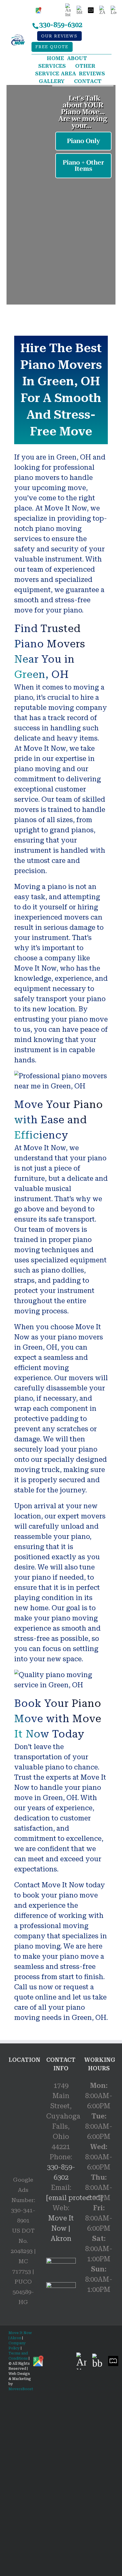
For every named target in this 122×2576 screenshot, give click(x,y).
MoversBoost (21, 2389)
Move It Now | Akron (61, 2228)
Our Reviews (59, 36)
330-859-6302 (61, 25)
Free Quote (52, 47)
